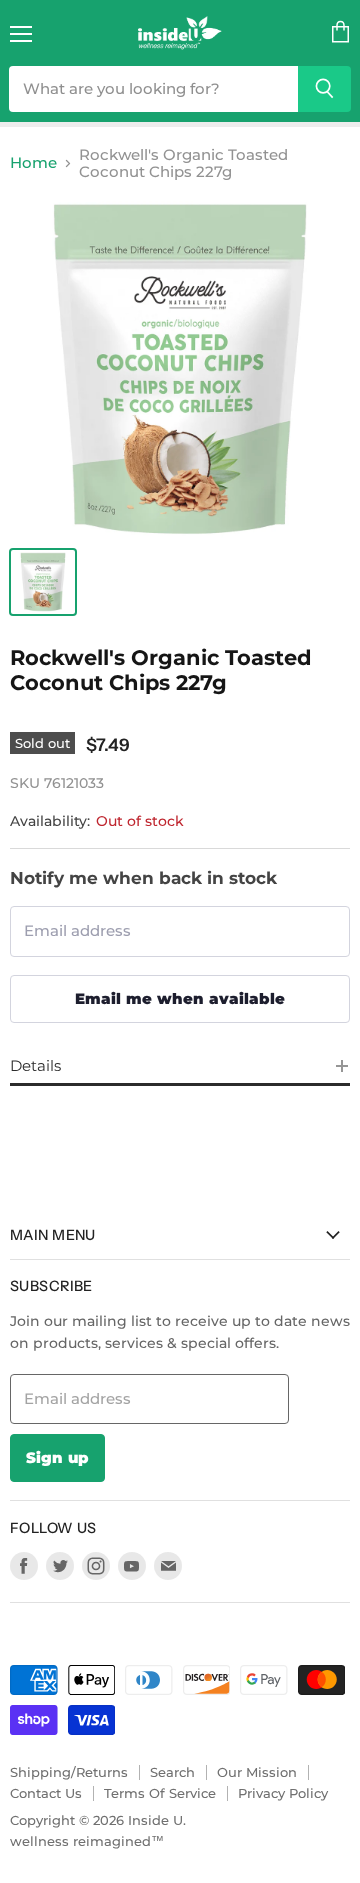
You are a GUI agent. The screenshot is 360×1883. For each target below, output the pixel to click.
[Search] (324, 89)
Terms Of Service (160, 1793)
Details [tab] (35, 1065)
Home (33, 162)
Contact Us (46, 1793)
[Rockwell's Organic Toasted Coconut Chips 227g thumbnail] (43, 582)
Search (172, 1772)
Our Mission (257, 1772)
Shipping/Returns (69, 1772)
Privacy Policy (283, 1793)
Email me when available (180, 998)
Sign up (57, 1457)
